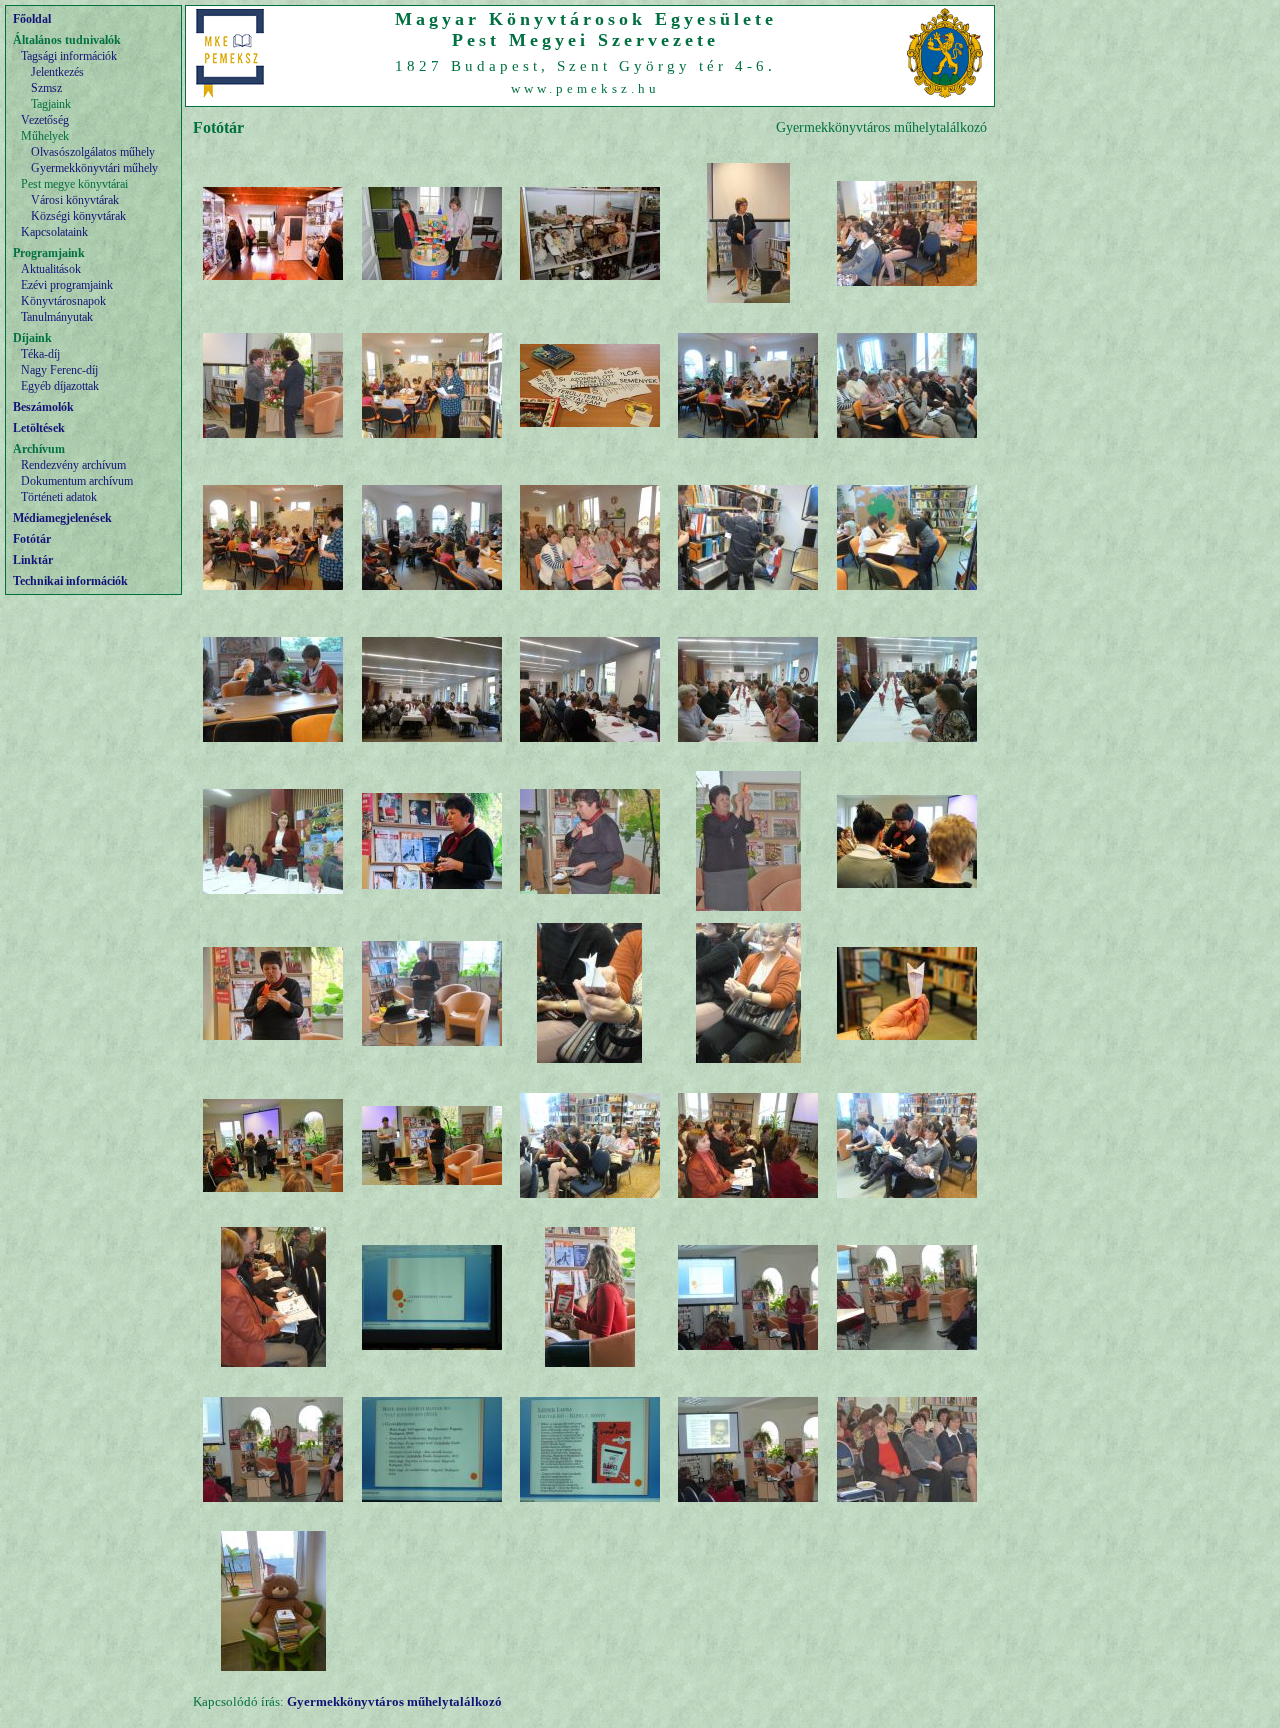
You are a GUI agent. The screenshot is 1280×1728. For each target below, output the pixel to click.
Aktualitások (51, 269)
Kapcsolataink (54, 232)
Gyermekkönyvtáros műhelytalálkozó (394, 1701)
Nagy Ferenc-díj (59, 370)
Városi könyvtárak (75, 200)
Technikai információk (70, 581)
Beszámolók (43, 407)
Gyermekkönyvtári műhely (94, 168)
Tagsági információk (69, 56)
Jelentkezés (57, 72)
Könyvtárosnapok (63, 301)
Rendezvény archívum (73, 465)
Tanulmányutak (57, 317)
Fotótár (32, 539)
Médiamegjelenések (62, 518)
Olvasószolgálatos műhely (93, 152)
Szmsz (46, 88)
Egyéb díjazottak (60, 386)
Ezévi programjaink (67, 285)
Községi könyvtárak (78, 216)
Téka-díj (40, 354)
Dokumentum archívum (77, 481)
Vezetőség (45, 120)
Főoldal (32, 19)
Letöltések (39, 428)
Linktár (33, 560)
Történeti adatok (59, 497)
